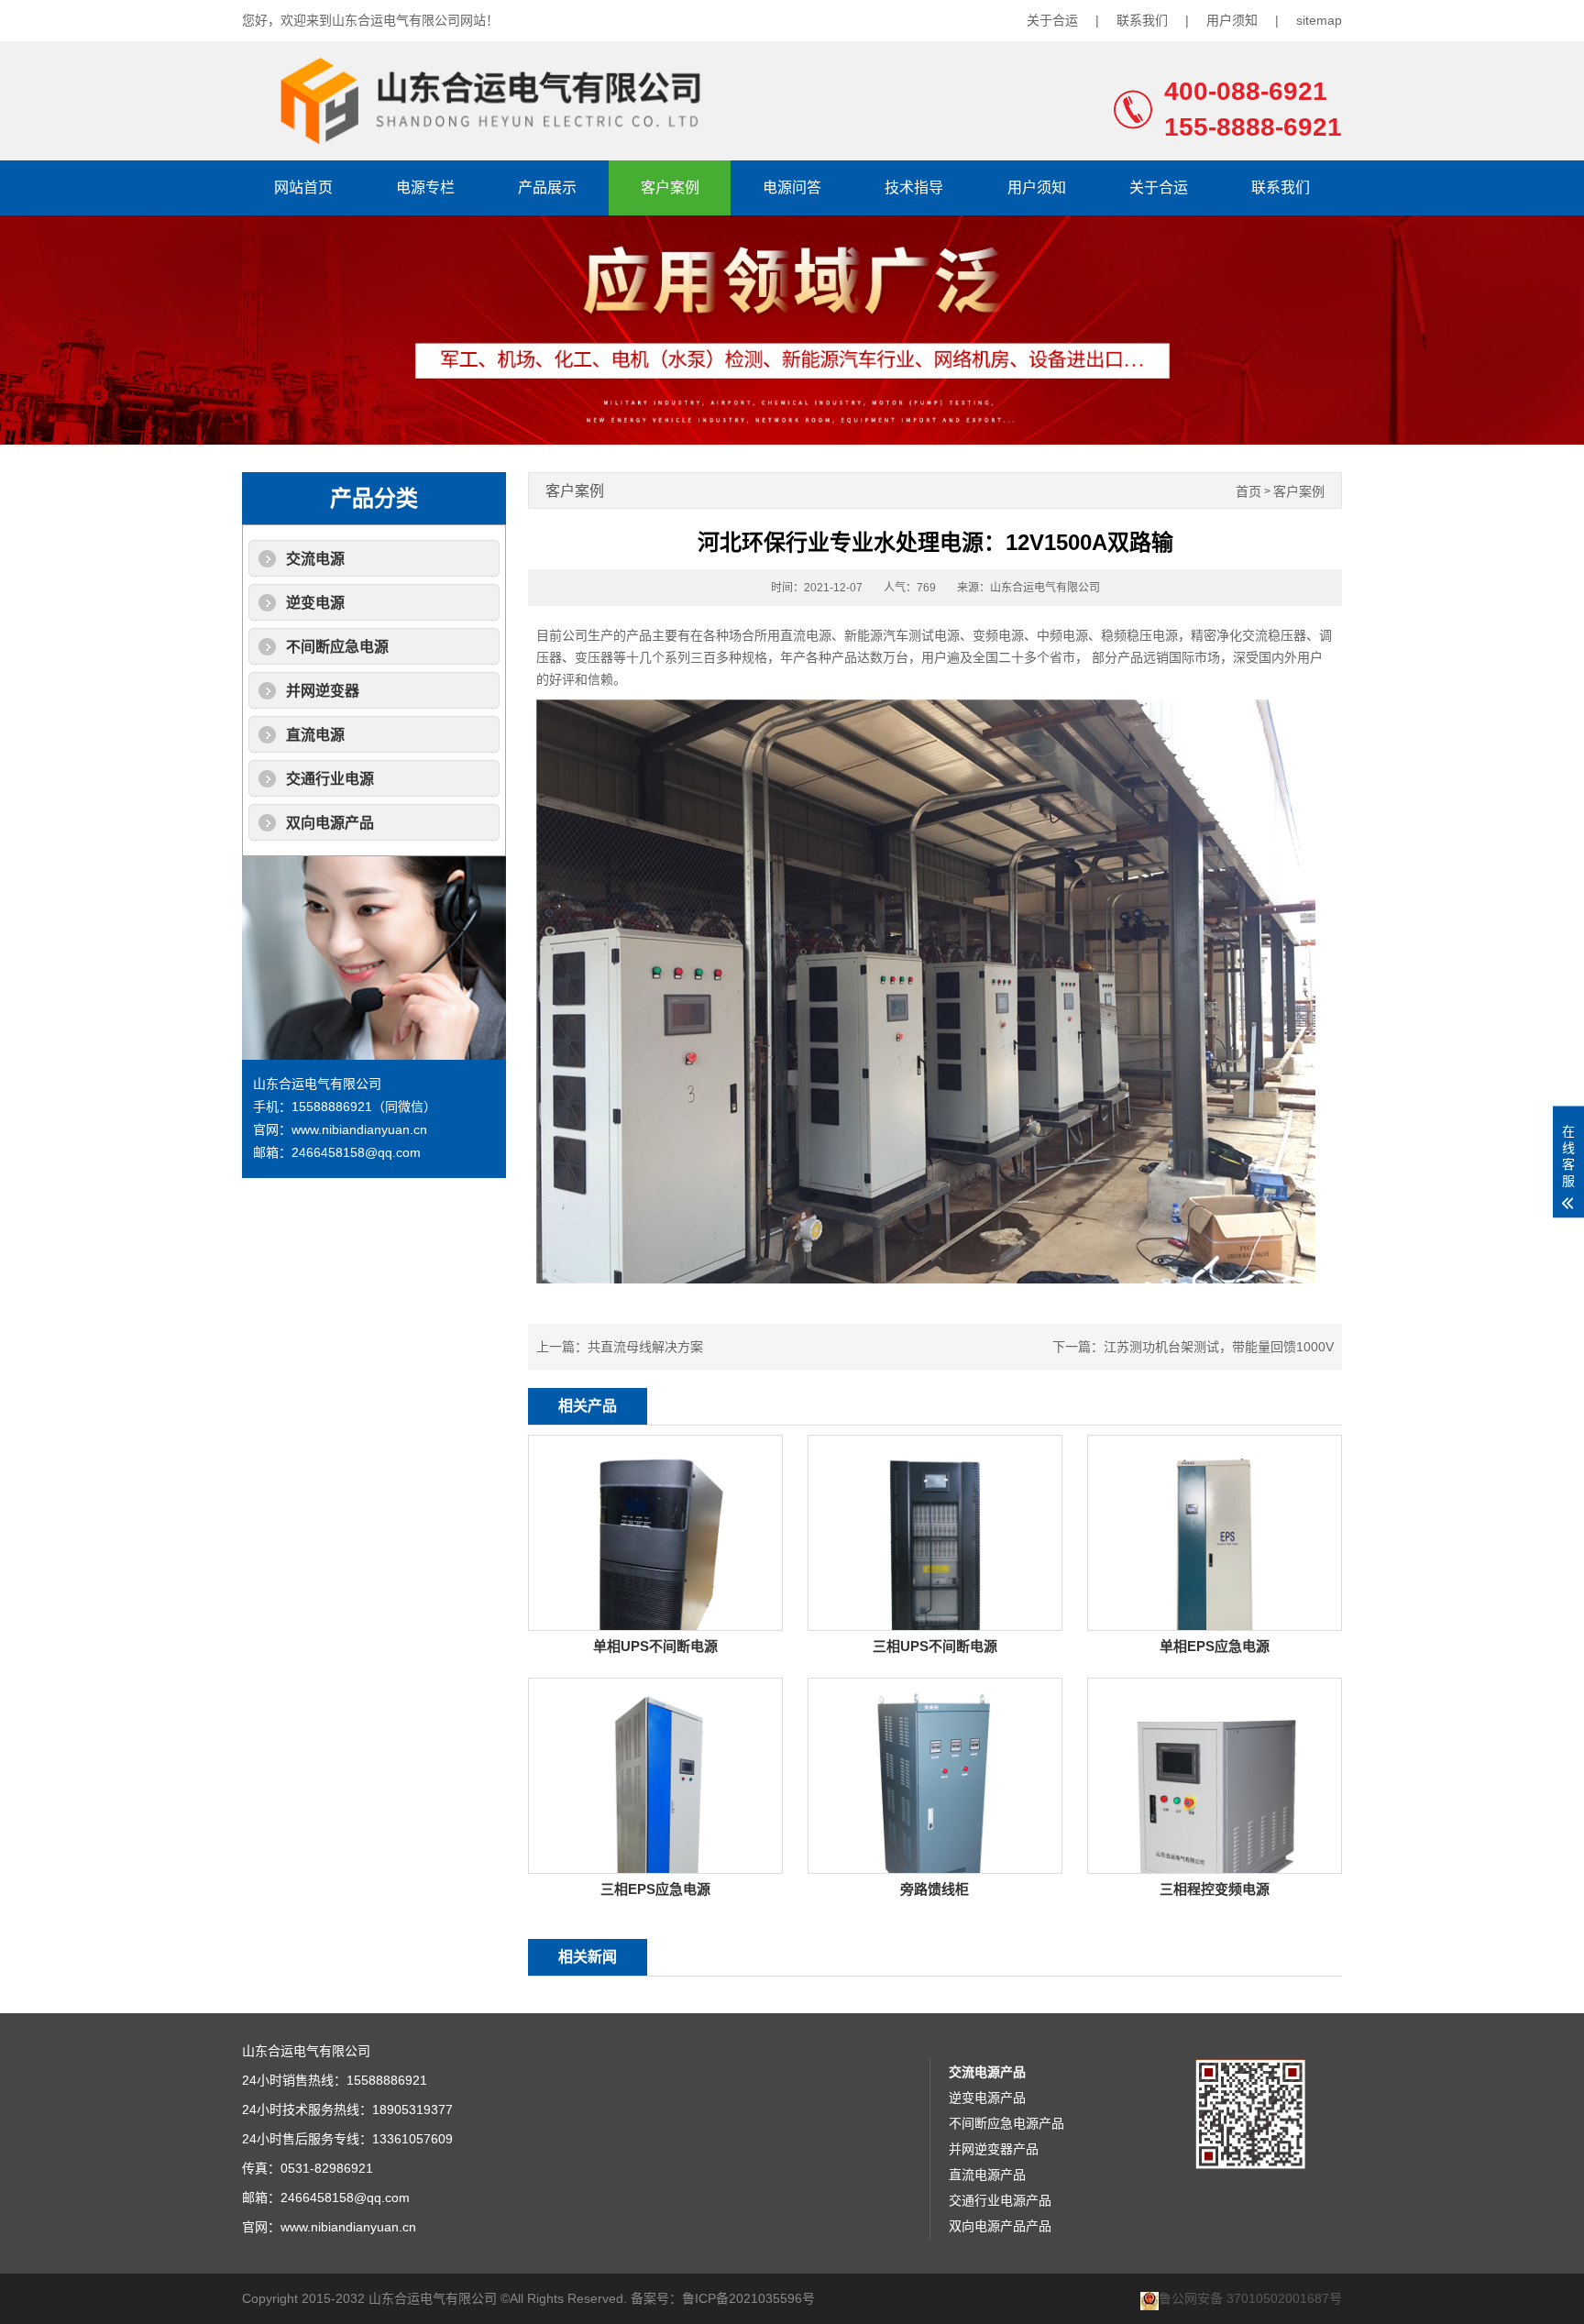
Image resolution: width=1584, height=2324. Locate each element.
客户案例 (670, 187)
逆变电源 (315, 603)
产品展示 (547, 187)
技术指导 (914, 187)
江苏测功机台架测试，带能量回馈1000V (1219, 1347)
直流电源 (315, 735)
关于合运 (1052, 20)
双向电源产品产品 (1000, 2226)
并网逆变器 (323, 691)
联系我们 (1142, 20)
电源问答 (792, 187)
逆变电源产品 (987, 2098)
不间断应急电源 (337, 647)
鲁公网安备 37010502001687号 (1250, 2299)
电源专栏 (425, 187)
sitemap (1319, 20)
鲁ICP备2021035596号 (748, 2298)
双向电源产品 (330, 823)
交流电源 (315, 559)
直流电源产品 (987, 2175)
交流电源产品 (987, 2072)
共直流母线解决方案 (645, 1347)
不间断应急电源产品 (1006, 2123)
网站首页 (303, 187)
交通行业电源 (330, 779)
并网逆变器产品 (994, 2149)
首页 (1248, 492)
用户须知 (1232, 20)
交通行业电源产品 (1000, 2200)
